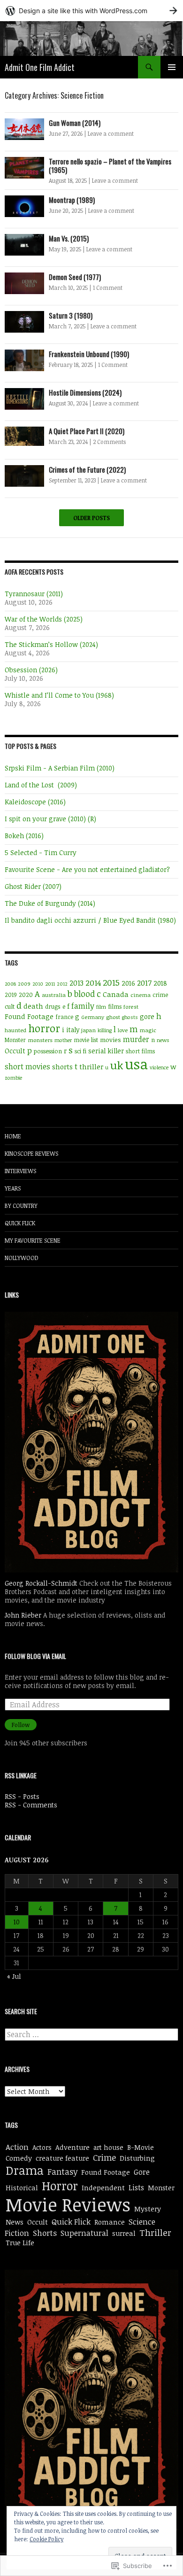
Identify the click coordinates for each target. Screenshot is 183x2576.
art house (108, 2147)
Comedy (19, 2158)
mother (63, 1040)
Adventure (72, 2147)
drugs (53, 1007)
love (123, 1030)
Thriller (155, 2232)
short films (140, 1051)
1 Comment (108, 288)
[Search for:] (91, 2035)
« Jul (14, 1976)
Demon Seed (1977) (75, 277)
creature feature (62, 2158)
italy (73, 1030)
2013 (76, 983)
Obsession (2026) (31, 670)
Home (13, 1136)
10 (17, 1922)
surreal (124, 2233)
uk (117, 1065)
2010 (38, 984)
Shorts (45, 2233)
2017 (144, 983)
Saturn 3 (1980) (71, 315)
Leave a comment (111, 133)
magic (148, 1030)
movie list (86, 1040)
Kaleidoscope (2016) (35, 802)
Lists (136, 2187)
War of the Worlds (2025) (44, 619)
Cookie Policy (46, 2539)
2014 (93, 983)
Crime (104, 2157)
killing (105, 1030)
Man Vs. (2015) (69, 238)
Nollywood (22, 1258)
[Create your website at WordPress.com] (91, 11)
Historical (22, 2187)
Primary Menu (172, 67)
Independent (103, 2187)
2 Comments (109, 442)
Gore (142, 2172)
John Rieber (23, 1615)
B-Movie (141, 2147)
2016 (128, 983)
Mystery (148, 2209)
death (33, 1006)
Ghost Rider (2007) (33, 886)
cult (10, 1006)
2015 (111, 982)
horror (44, 1028)
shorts (62, 1066)
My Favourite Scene (33, 1240)
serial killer (106, 1051)
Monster (15, 1040)
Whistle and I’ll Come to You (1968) (59, 695)
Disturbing (137, 2158)
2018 (160, 983)
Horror (60, 2186)
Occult (15, 1051)
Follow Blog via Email (35, 1656)
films (115, 1006)
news (163, 1040)
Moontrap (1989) (72, 200)
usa (136, 1064)
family (83, 1006)
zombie (13, 1078)
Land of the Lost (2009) (41, 785)
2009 (24, 984)
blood (84, 994)
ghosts (130, 1017)
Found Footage (29, 1016)
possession (48, 1051)
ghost (113, 1017)
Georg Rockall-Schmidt (41, 1583)
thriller (91, 1066)
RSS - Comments (31, 1805)
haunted (15, 1030)
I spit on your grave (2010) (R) (50, 819)
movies (111, 1040)
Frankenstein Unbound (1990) (89, 354)
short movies (27, 1066)
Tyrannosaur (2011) (34, 594)
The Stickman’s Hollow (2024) (51, 644)
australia (54, 995)
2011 (50, 983)
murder (136, 1039)
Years (13, 1188)
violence (159, 1067)
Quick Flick (20, 1223)
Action (17, 2147)
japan (88, 1030)
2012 (62, 984)
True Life (20, 2242)
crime (160, 995)
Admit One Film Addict (40, 67)
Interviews (20, 1171)
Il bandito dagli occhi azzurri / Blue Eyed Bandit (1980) (90, 920)
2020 (26, 995)
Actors (42, 2147)
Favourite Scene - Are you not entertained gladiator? (87, 869)
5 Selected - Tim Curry (41, 852)
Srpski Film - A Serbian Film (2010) (60, 768)
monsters (40, 1040)
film (101, 1007)
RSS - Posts (22, 1796)
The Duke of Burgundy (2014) (50, 903)
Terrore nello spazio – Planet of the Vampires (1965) (110, 165)
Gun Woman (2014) (75, 123)
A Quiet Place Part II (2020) (87, 431)
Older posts (91, 518)
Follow (21, 1725)
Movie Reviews (68, 2204)
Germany (93, 1017)
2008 (10, 984)
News (15, 2222)
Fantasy (62, 2171)
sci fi (80, 1051)
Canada (116, 994)
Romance (110, 2222)
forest (131, 1007)
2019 (11, 995)
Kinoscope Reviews (31, 1153)
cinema (141, 995)
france (64, 1017)
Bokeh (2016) (24, 836)
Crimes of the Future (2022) (87, 469)
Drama (25, 2170)
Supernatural (84, 2233)
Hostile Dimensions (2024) (85, 392)
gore (147, 1016)
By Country (21, 1206)
